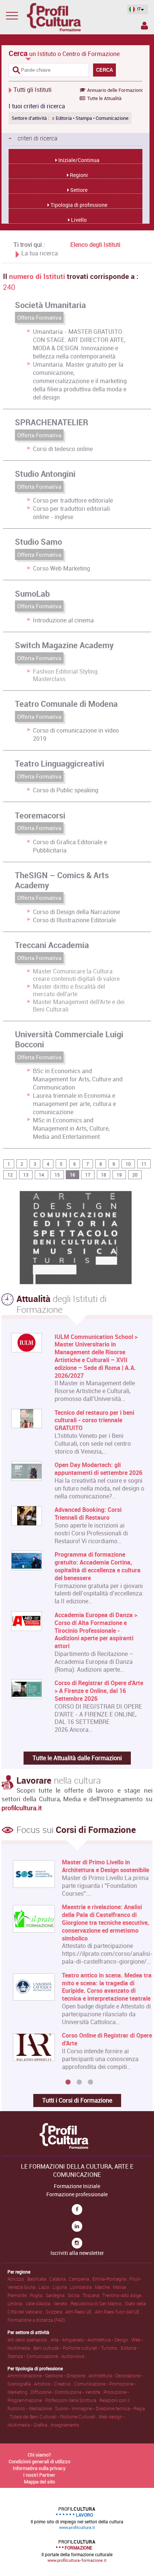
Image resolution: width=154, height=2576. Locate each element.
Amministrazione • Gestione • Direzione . (48, 2375)
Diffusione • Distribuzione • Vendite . (67, 2392)
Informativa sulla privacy (39, 2468)
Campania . (81, 2279)
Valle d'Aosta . (39, 2303)
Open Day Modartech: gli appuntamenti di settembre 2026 (98, 1469)
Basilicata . (38, 2279)
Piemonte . (19, 2295)
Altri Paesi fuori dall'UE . (118, 2312)
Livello (78, 220)
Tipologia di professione (78, 205)
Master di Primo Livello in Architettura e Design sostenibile (98, 1866)
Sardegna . (57, 2295)
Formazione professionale (77, 2194)
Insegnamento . (66, 2425)
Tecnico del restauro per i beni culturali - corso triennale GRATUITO (94, 1420)
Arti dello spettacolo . (29, 2340)
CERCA (104, 70)
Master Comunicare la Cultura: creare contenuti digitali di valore (76, 975)
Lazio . (46, 2287)
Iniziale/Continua (78, 160)
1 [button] (68, 2082)
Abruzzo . (17, 2279)
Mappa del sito (39, 2482)
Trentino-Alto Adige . (123, 2295)
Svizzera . (56, 2312)
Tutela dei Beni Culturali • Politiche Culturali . (54, 2417)
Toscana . (93, 2295)
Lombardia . (82, 2287)
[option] (75, 1967)
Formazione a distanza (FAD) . (37, 2320)
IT (138, 9)
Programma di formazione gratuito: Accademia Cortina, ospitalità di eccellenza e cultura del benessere (98, 1566)
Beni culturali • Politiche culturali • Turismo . (77, 2348)
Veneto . (62, 2303)
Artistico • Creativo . (54, 2384)
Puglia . (38, 2295)
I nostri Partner (39, 2475)
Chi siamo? (39, 2455)
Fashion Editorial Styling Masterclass (65, 675)
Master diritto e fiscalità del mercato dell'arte (69, 990)
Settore (78, 190)
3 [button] (90, 2082)
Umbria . (16, 2303)
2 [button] (79, 2082)
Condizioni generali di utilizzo (39, 2461)
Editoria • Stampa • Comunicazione (90, 118)
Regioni (78, 175)
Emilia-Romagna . (111, 2279)
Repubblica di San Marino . (98, 2303)
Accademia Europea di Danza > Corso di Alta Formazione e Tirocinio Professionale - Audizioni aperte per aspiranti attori (96, 1631)
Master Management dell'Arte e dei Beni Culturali (79, 1006)
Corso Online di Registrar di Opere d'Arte (100, 2039)
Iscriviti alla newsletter (77, 2253)
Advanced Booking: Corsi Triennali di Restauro (88, 1514)
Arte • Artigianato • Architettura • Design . (91, 2340)
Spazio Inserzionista (144, 27)
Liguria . (61, 2287)
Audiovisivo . (74, 2356)
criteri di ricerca (33, 138)
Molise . (121, 2287)
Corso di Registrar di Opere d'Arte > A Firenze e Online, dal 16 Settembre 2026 (99, 1691)
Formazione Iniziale (77, 2186)
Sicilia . (75, 2295)
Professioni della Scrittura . (72, 2400)
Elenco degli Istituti (95, 245)
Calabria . (59, 2279)
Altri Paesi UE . (80, 2312)
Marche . (104, 2287)
